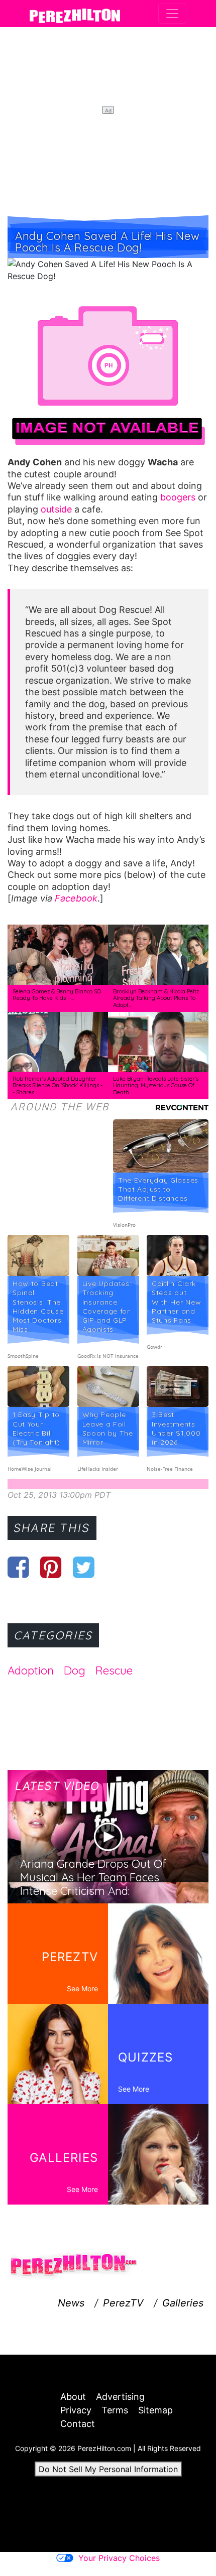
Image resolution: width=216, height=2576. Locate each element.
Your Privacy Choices (119, 2558)
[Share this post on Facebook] (18, 1567)
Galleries (183, 2303)
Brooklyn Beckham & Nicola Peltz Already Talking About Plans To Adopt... (156, 998)
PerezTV (123, 2303)
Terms (115, 2410)
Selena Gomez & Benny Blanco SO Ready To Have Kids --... (57, 995)
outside (56, 509)
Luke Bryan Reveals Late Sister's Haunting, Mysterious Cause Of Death (156, 1085)
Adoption (31, 1670)
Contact (78, 2424)
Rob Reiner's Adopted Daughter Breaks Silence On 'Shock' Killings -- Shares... (58, 1085)
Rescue (114, 1670)
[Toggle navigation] (172, 14)
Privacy (76, 2410)
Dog (75, 1670)
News (71, 2303)
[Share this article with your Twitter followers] (84, 1567)
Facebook (76, 898)
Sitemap (155, 2410)
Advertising (120, 2397)
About (73, 2397)
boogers (178, 497)
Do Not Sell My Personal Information (108, 2469)
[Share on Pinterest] (51, 1567)
